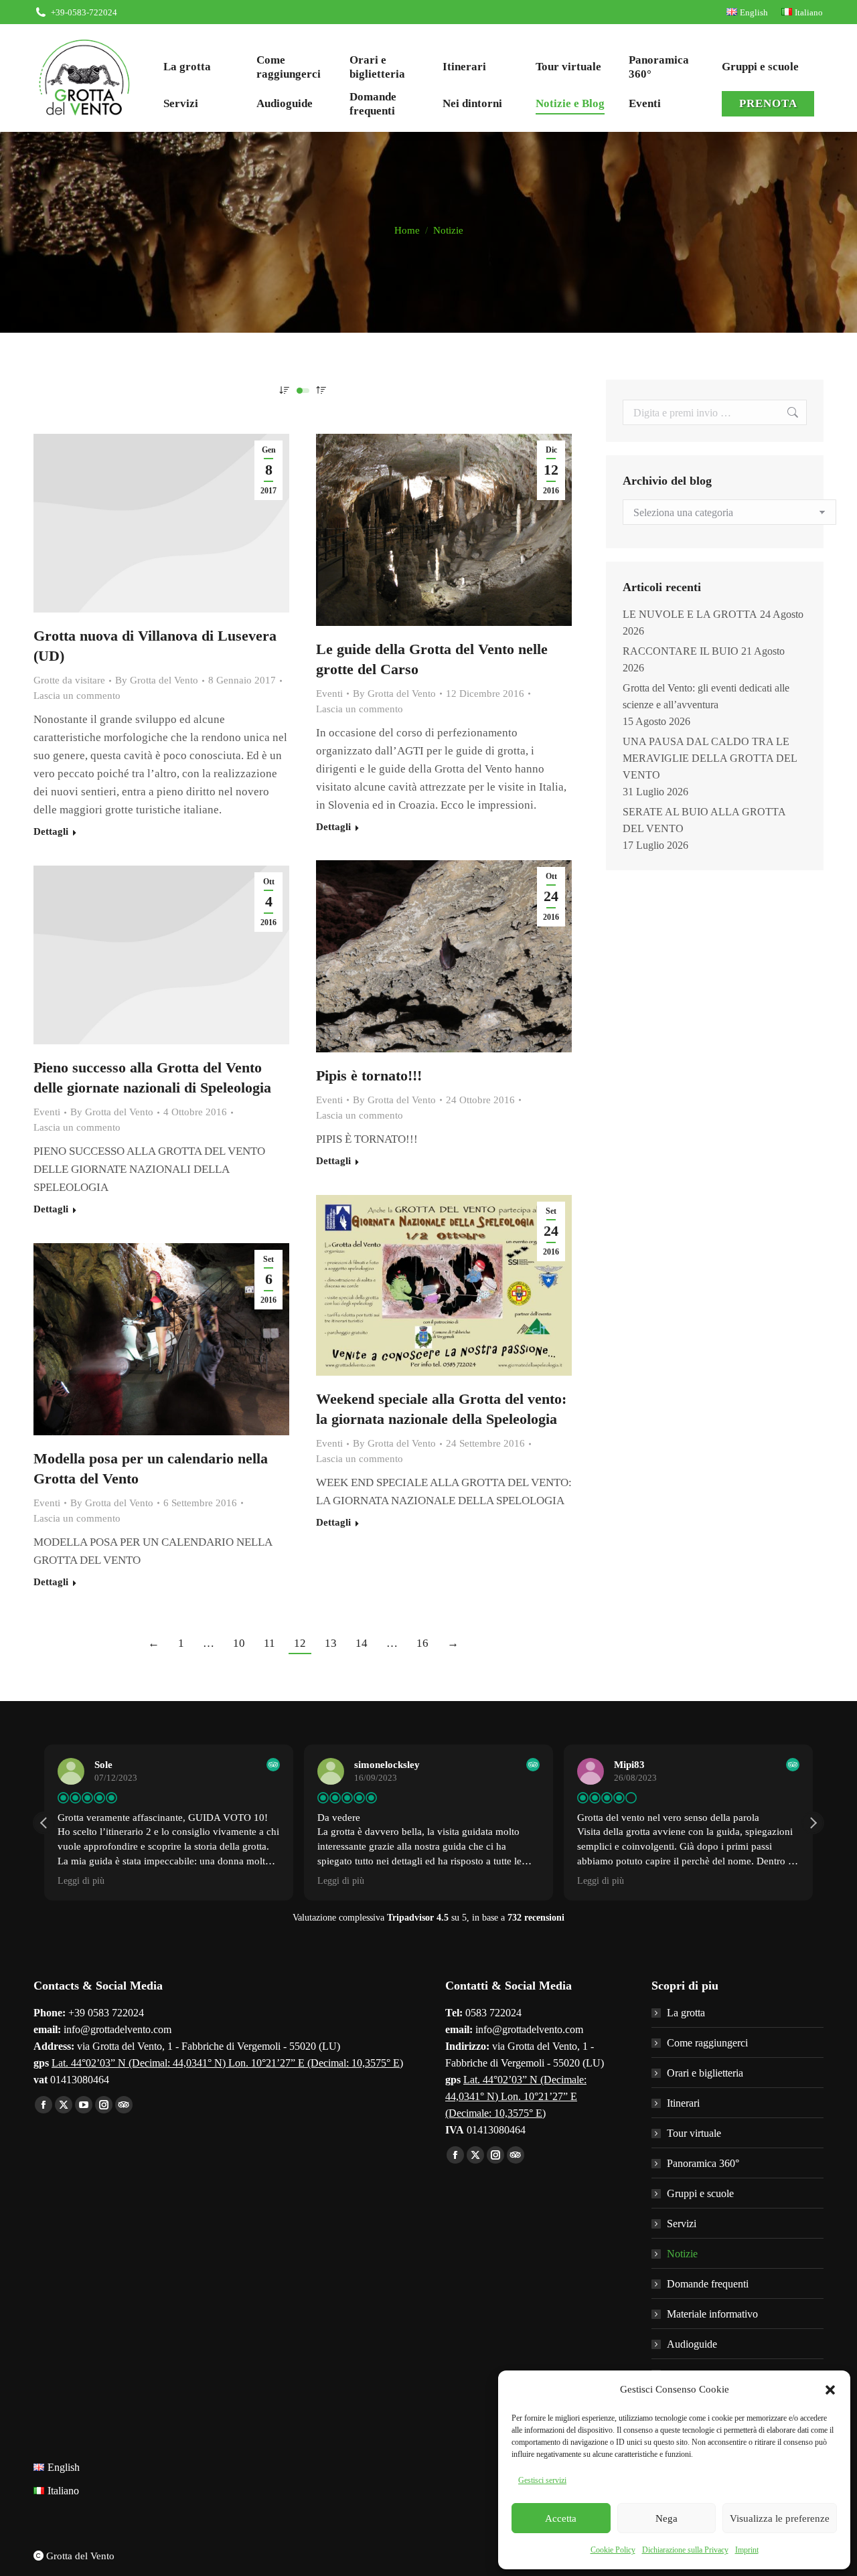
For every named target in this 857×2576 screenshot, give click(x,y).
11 (269, 1643)
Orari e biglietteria (705, 2073)
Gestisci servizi (542, 2480)
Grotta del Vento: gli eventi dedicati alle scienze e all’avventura (706, 696)
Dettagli (51, 831)
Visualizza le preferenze (780, 2518)
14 (362, 1643)
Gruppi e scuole (700, 2193)
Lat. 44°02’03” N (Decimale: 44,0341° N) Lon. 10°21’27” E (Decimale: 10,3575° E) (516, 2096)
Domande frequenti (708, 2284)
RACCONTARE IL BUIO (681, 651)
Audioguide (692, 2344)
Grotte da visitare (69, 680)
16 (422, 1643)
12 (300, 1643)
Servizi (682, 2224)
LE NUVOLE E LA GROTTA (690, 614)
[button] (830, 2390)
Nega (667, 2518)
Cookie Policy (613, 2550)
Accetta (561, 2518)
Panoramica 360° (703, 2163)
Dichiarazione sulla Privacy (685, 2550)
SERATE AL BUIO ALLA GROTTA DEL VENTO (704, 820)
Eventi (329, 694)
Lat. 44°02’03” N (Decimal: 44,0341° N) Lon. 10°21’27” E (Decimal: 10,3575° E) (227, 2063)
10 (239, 1643)
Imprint (747, 2550)
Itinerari (683, 2103)
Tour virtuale (694, 2133)
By (157, 680)
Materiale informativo (712, 2314)
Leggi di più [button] (81, 1881)
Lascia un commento (77, 696)
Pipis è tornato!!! (369, 1075)
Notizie (682, 2254)
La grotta (686, 2013)
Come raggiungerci (707, 2043)
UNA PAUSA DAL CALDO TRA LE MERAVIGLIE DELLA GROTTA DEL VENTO (710, 758)
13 (331, 1643)
